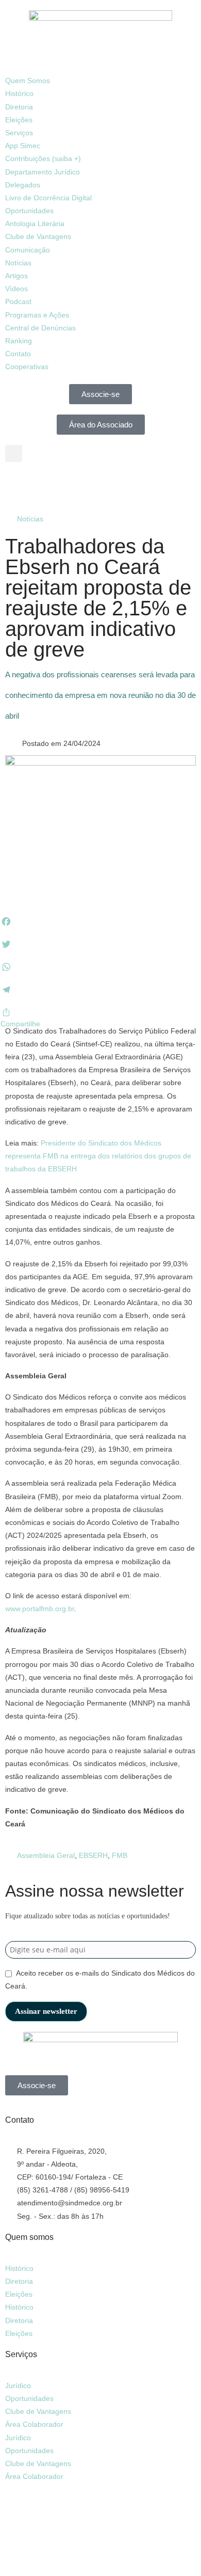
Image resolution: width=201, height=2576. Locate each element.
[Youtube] (74, 485)
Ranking (19, 341)
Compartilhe (20, 1024)
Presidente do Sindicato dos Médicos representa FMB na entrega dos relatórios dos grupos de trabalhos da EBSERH (98, 1156)
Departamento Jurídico (43, 172)
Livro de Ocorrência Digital (48, 198)
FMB (120, 1855)
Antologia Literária (35, 224)
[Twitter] (102, 2506)
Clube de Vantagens (38, 236)
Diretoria (19, 107)
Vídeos (16, 289)
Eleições (19, 120)
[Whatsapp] (18, 2506)
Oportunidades (29, 211)
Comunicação (28, 250)
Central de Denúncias (40, 328)
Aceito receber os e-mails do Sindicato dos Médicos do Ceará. (100, 1979)
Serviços (19, 133)
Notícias (18, 263)
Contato (18, 354)
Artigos (16, 276)
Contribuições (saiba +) (43, 158)
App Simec (23, 146)
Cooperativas (27, 367)
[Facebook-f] (18, 485)
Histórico (19, 93)
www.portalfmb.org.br (40, 1609)
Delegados (23, 185)
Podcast (18, 301)
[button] (100, 68)
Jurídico (18, 2386)
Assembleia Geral (46, 1855)
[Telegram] (102, 485)
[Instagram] (46, 485)
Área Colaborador (34, 2424)
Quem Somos (28, 81)
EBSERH (93, 1855)
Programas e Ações (37, 315)
